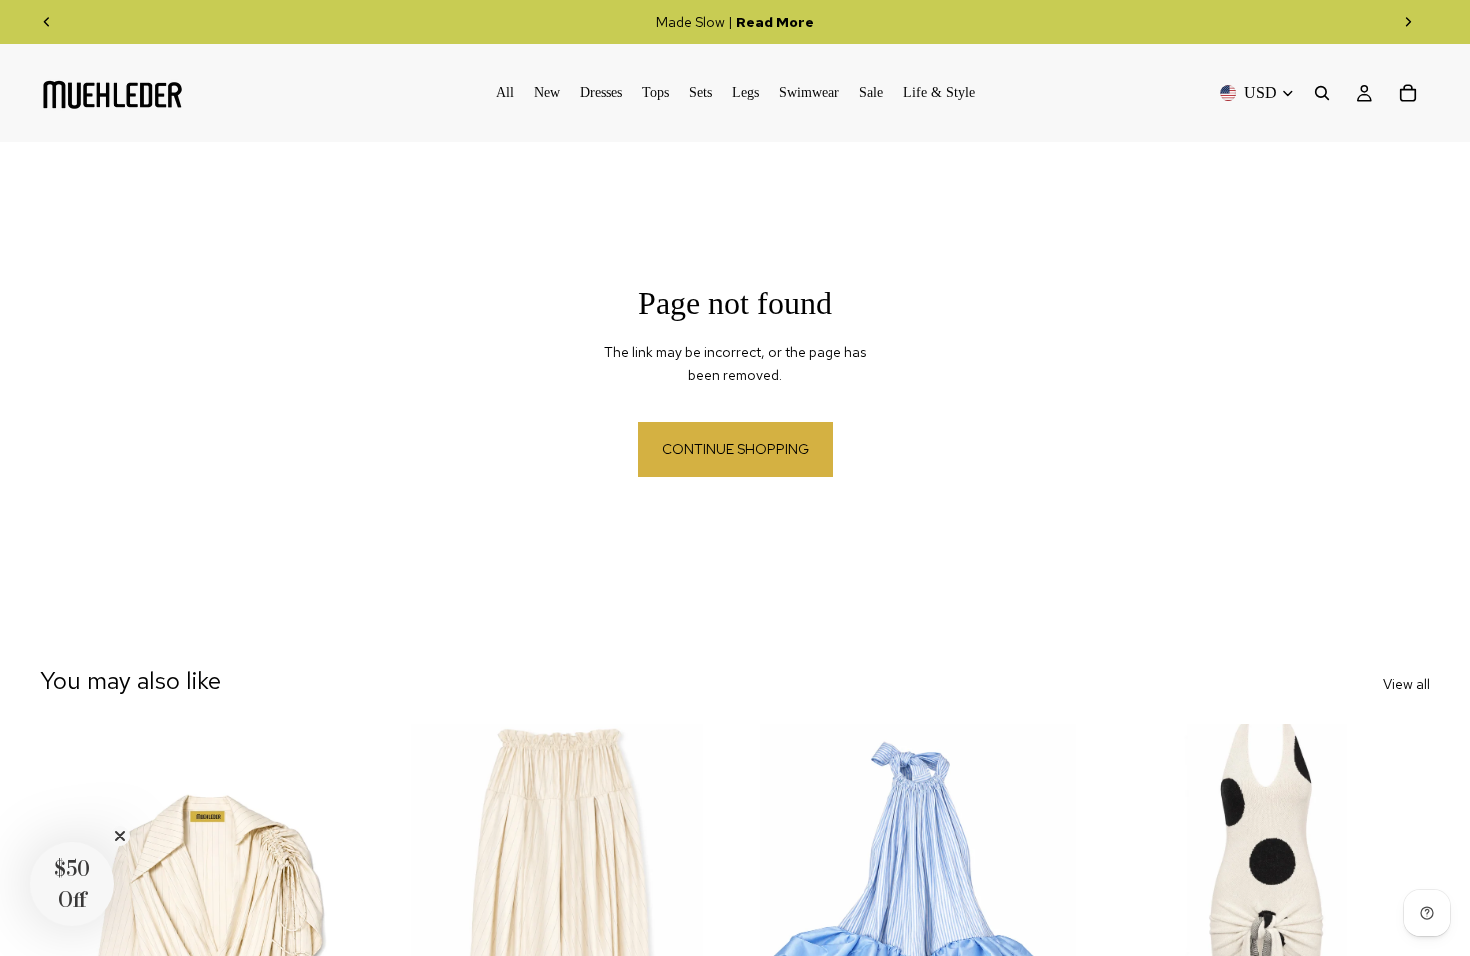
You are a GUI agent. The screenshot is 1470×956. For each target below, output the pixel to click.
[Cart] (1408, 93)
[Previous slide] (47, 22)
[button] (72, 884)
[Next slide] (1408, 22)
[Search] (1322, 93)
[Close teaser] (120, 836)
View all (1406, 684)
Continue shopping (735, 449)
